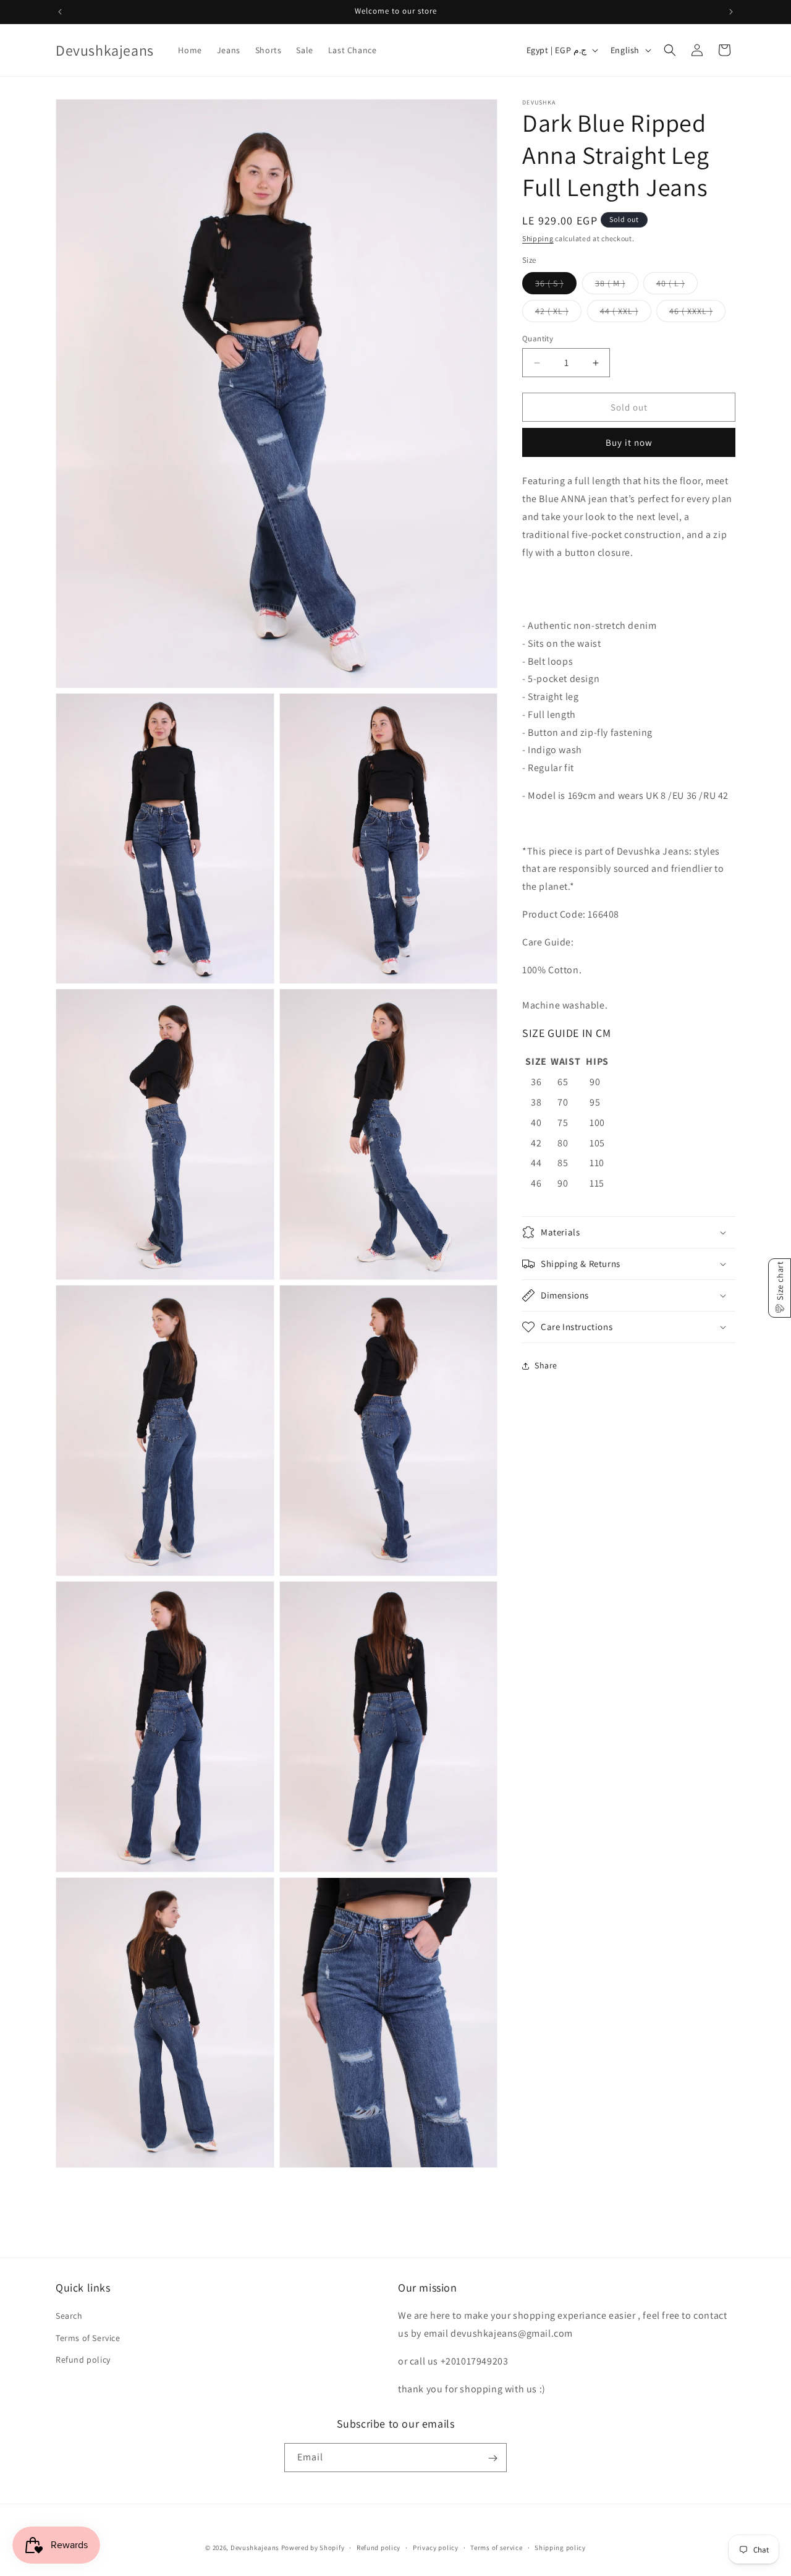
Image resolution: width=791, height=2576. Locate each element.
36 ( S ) (556, 286)
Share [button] (546, 1365)
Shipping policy (560, 2547)
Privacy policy (436, 2547)
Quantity (538, 339)
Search (69, 2316)
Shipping (538, 238)
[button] (670, 50)
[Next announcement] (731, 12)
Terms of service (496, 2547)
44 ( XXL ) (626, 313)
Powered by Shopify (313, 2548)
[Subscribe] (493, 2458)
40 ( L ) (677, 286)
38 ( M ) (617, 286)
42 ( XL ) (558, 313)
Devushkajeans (255, 2548)
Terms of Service (88, 2337)
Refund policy (83, 2359)
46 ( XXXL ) (697, 313)
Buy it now (629, 442)
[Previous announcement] (60, 12)
